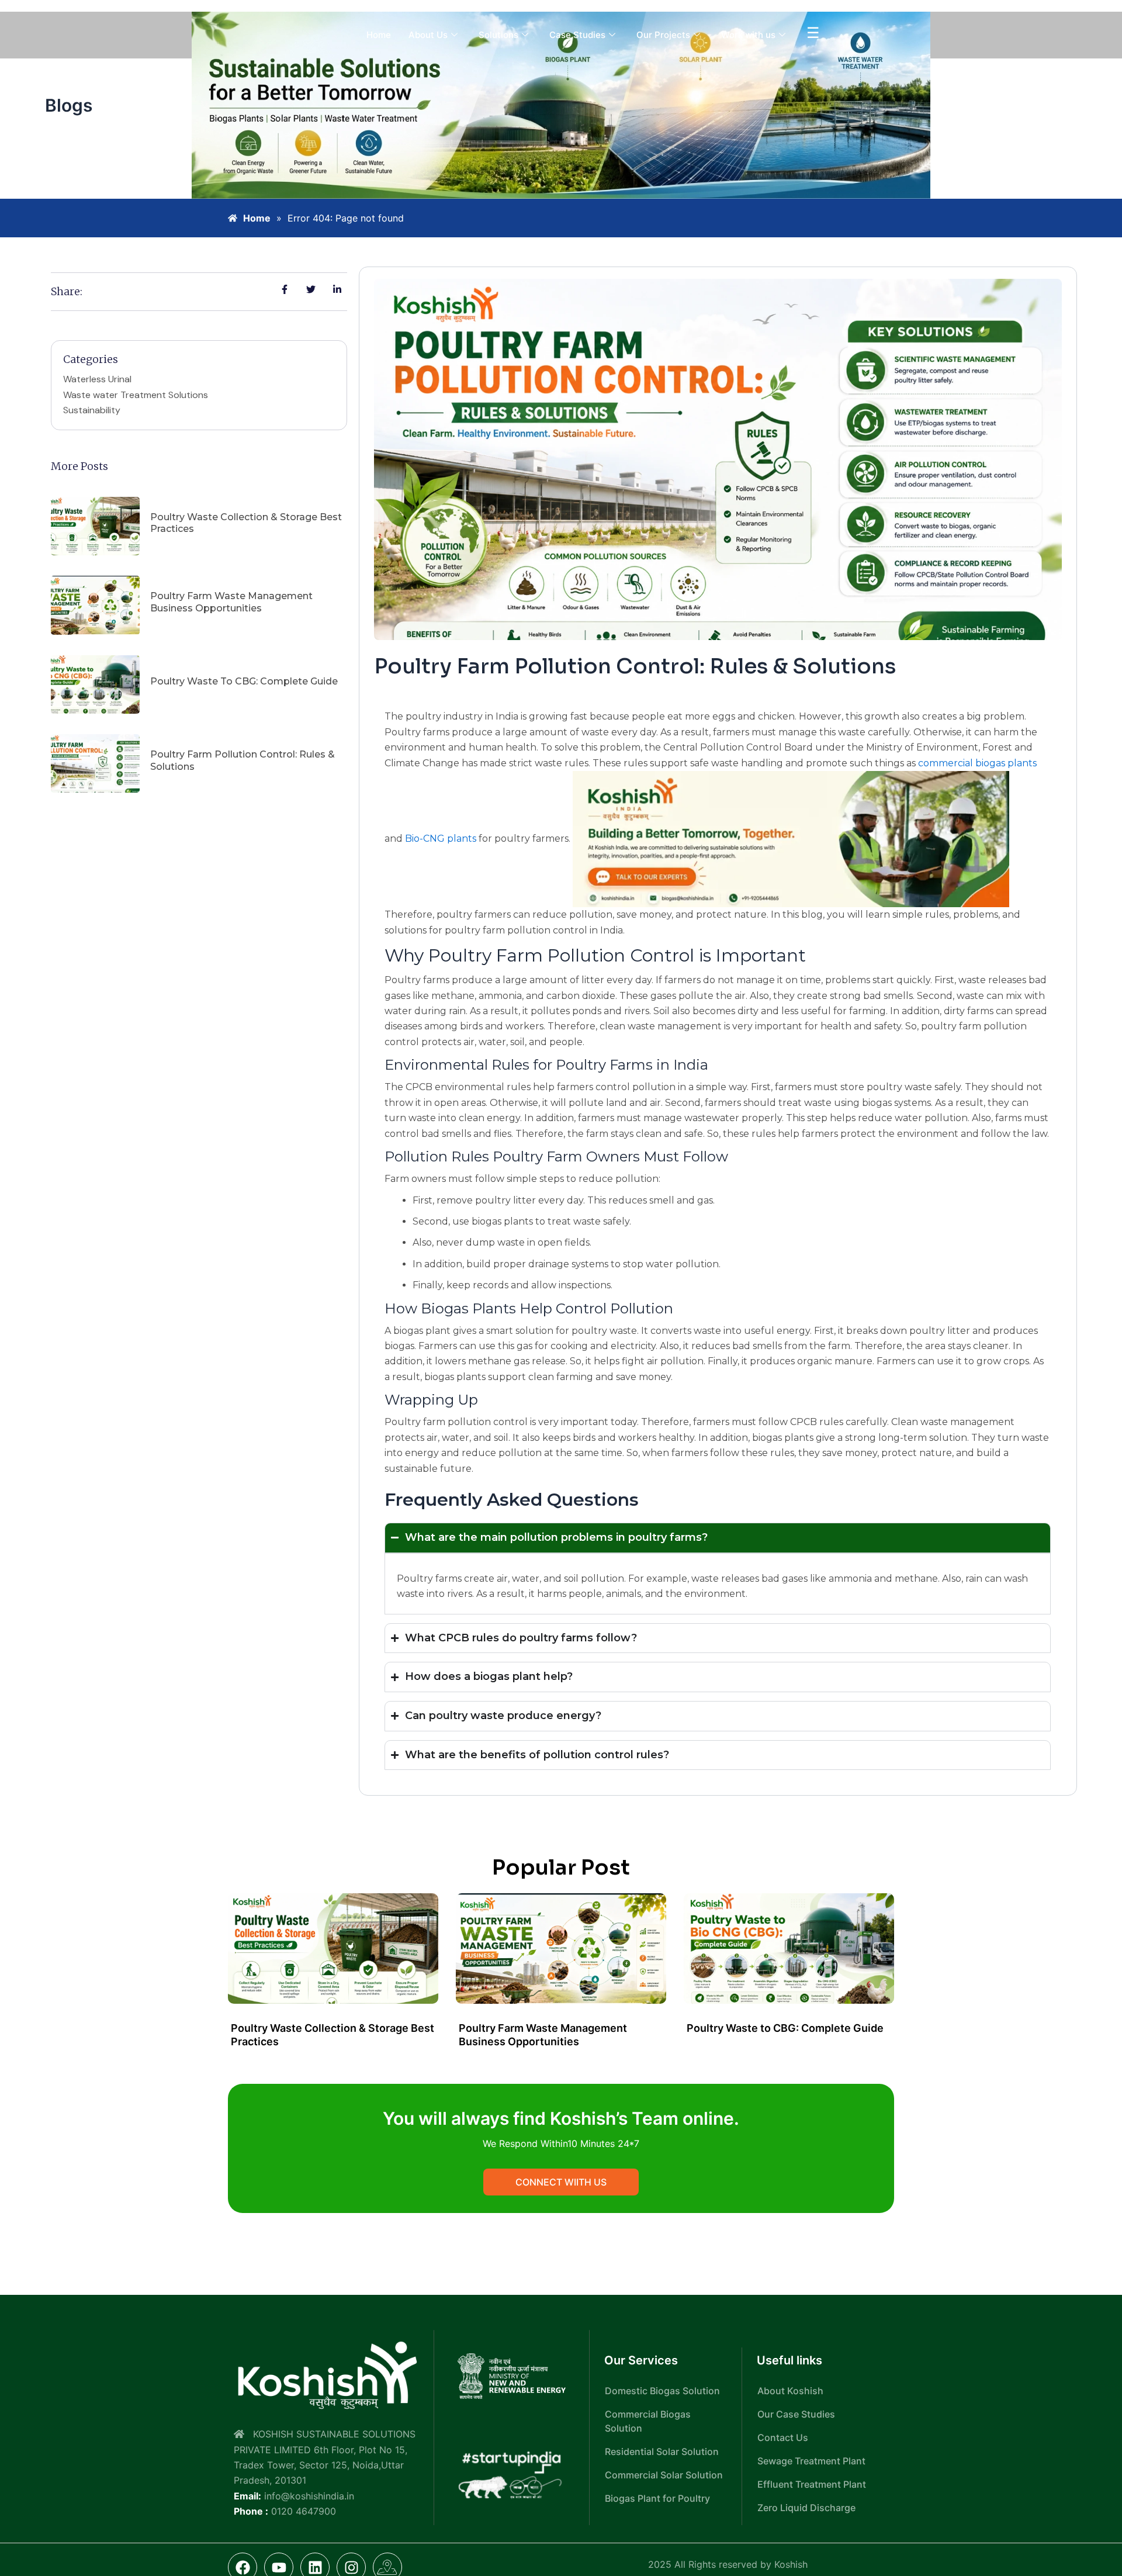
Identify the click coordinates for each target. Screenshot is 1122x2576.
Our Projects (663, 35)
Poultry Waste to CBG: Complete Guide (244, 681)
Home (379, 35)
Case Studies (577, 35)
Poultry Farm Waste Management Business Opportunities (231, 602)
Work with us (748, 35)
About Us (428, 35)
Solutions (498, 35)
